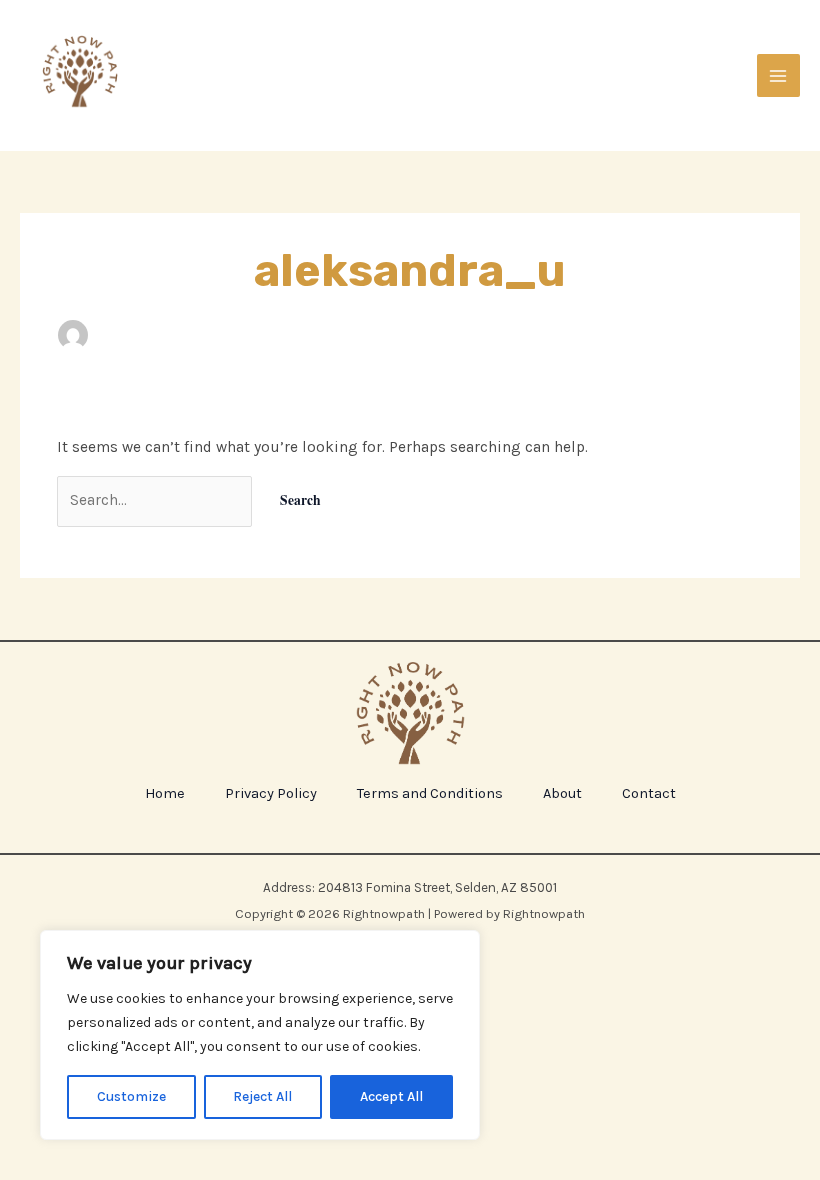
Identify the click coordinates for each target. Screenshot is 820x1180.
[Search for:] (156, 500)
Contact (649, 793)
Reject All (262, 1096)
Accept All (391, 1096)
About (562, 793)
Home (165, 793)
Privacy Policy (271, 793)
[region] (260, 1035)
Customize (131, 1096)
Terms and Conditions (430, 793)
